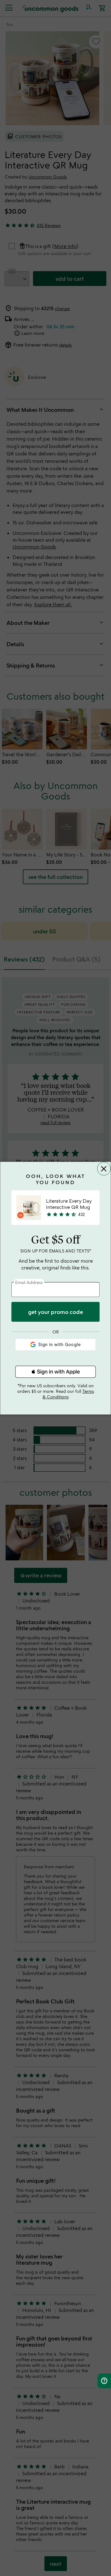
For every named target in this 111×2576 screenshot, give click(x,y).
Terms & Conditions (68, 1394)
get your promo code (55, 1312)
